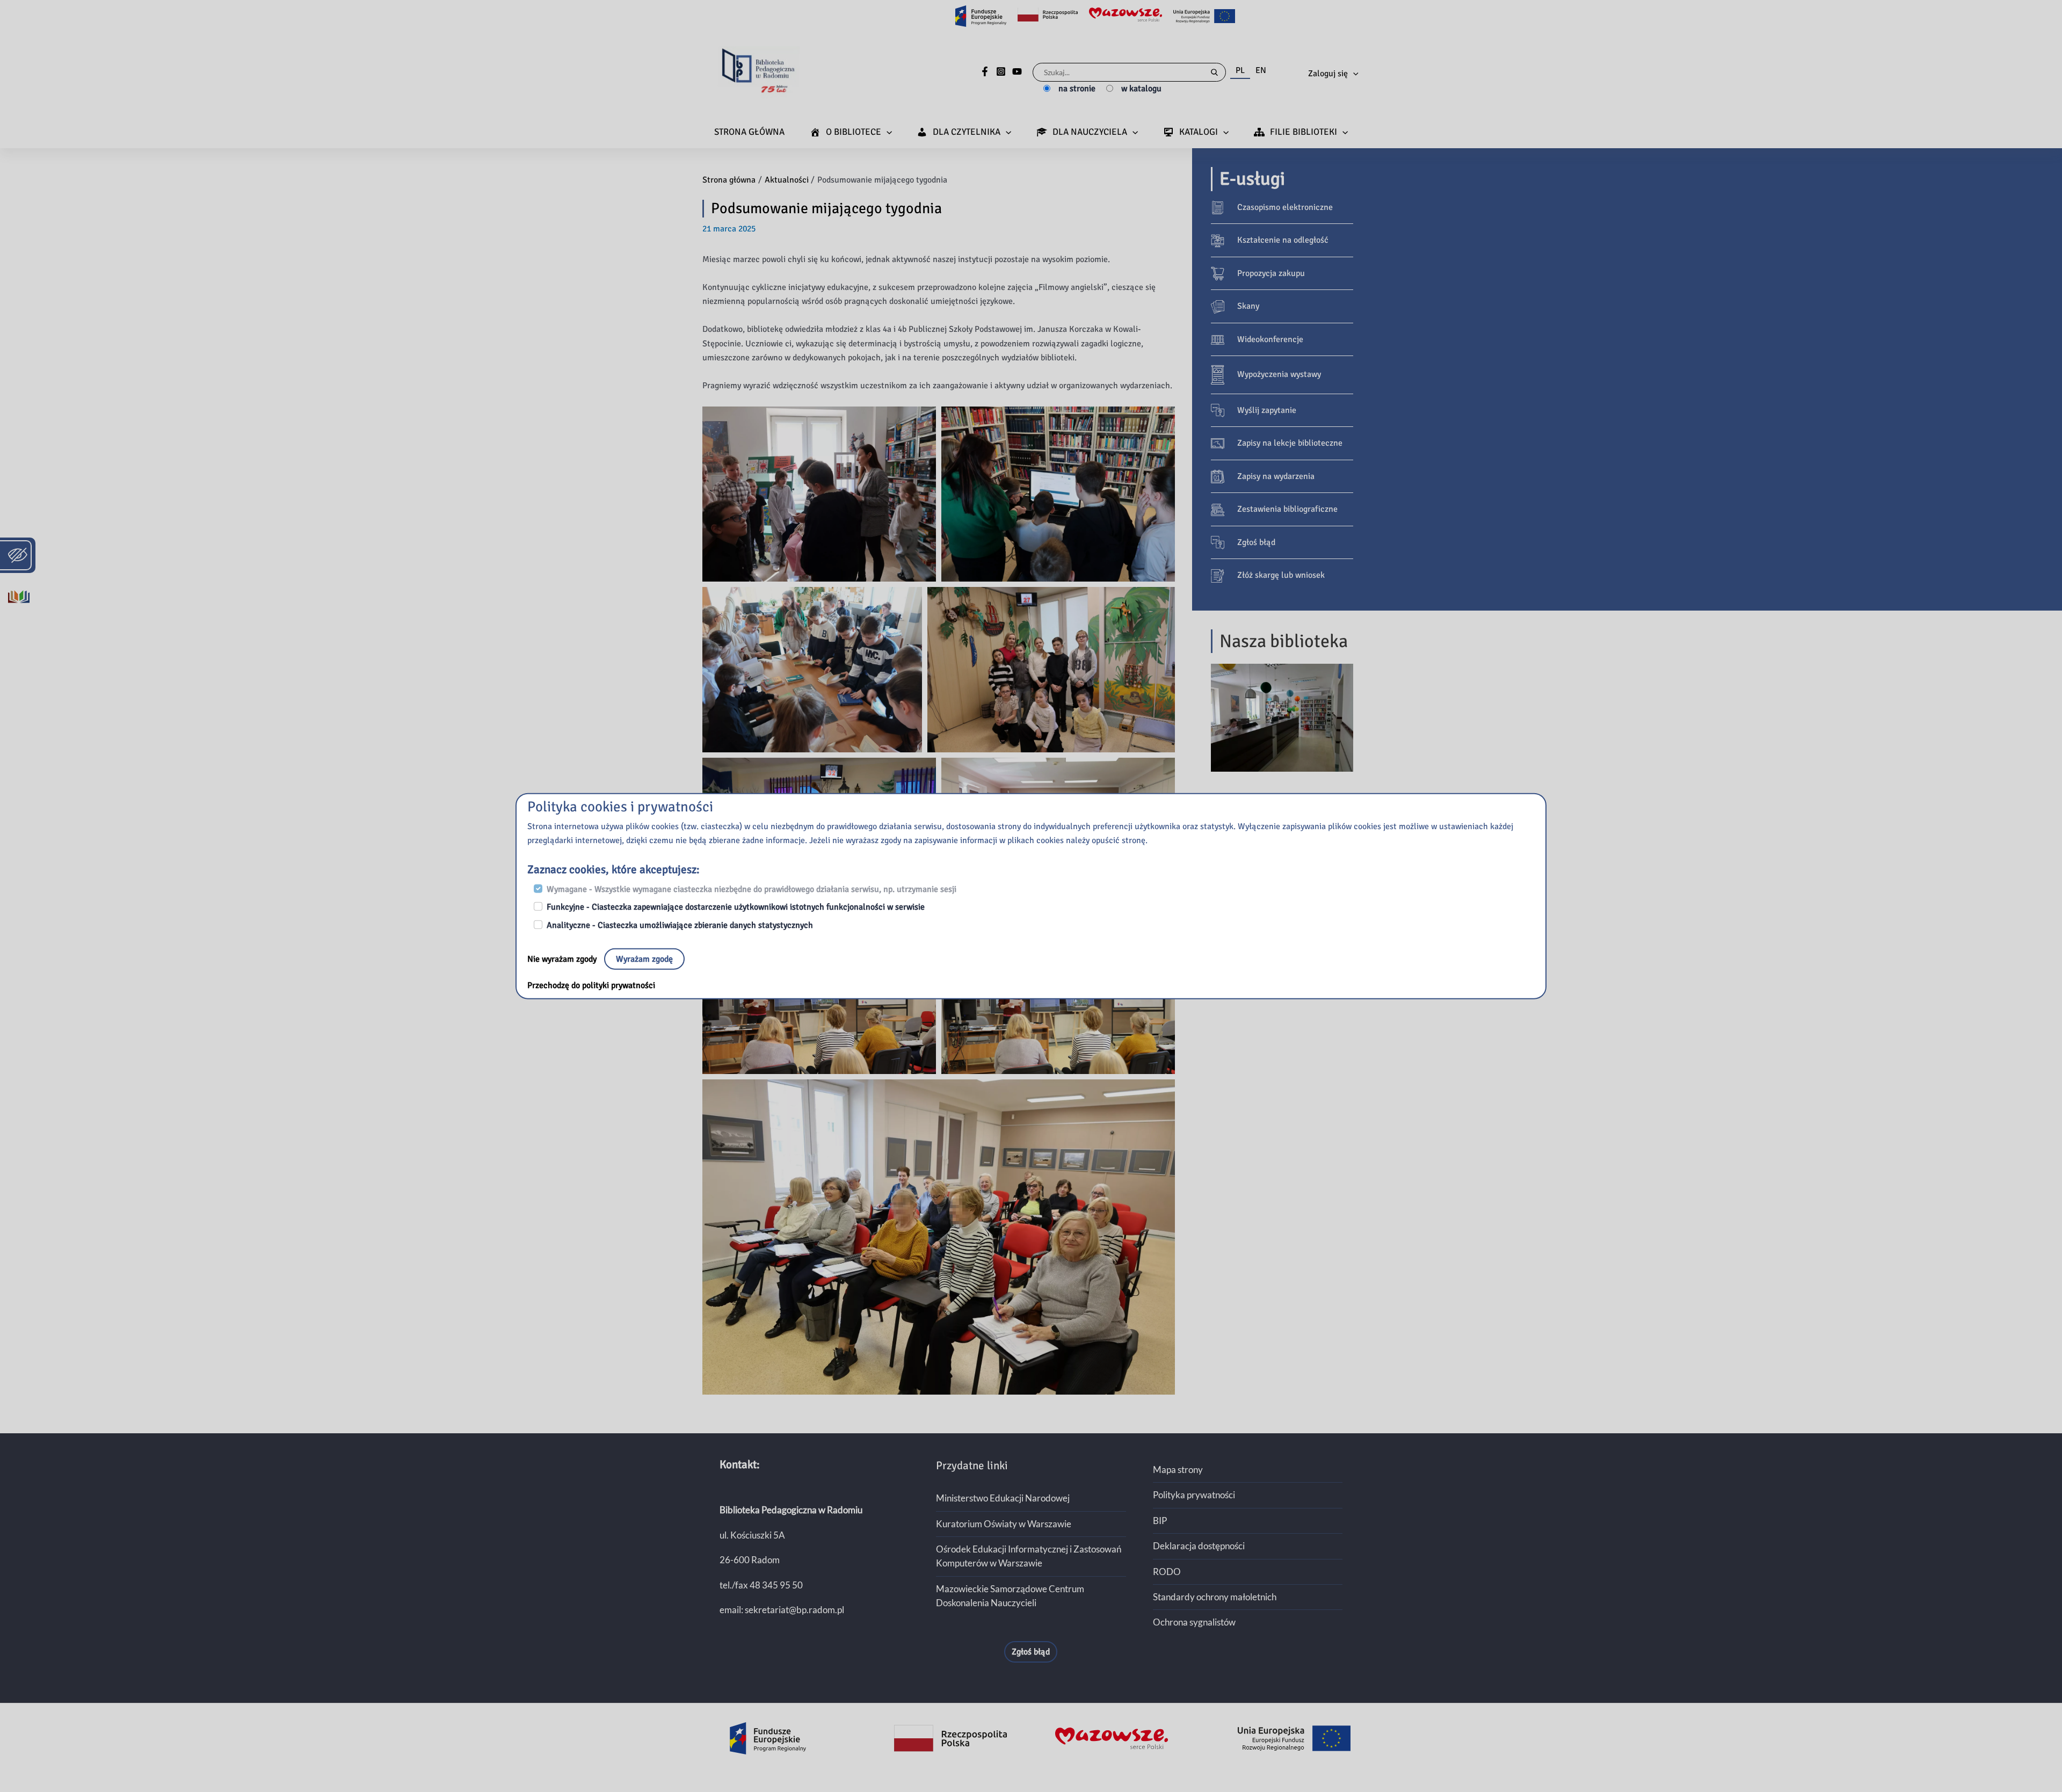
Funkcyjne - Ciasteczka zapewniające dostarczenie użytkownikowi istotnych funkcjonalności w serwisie (736, 907)
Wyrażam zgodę (644, 959)
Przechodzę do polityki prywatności (591, 985)
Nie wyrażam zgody (563, 959)
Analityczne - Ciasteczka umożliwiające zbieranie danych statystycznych (680, 925)
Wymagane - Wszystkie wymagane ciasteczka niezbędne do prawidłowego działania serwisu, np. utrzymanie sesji (752, 889)
